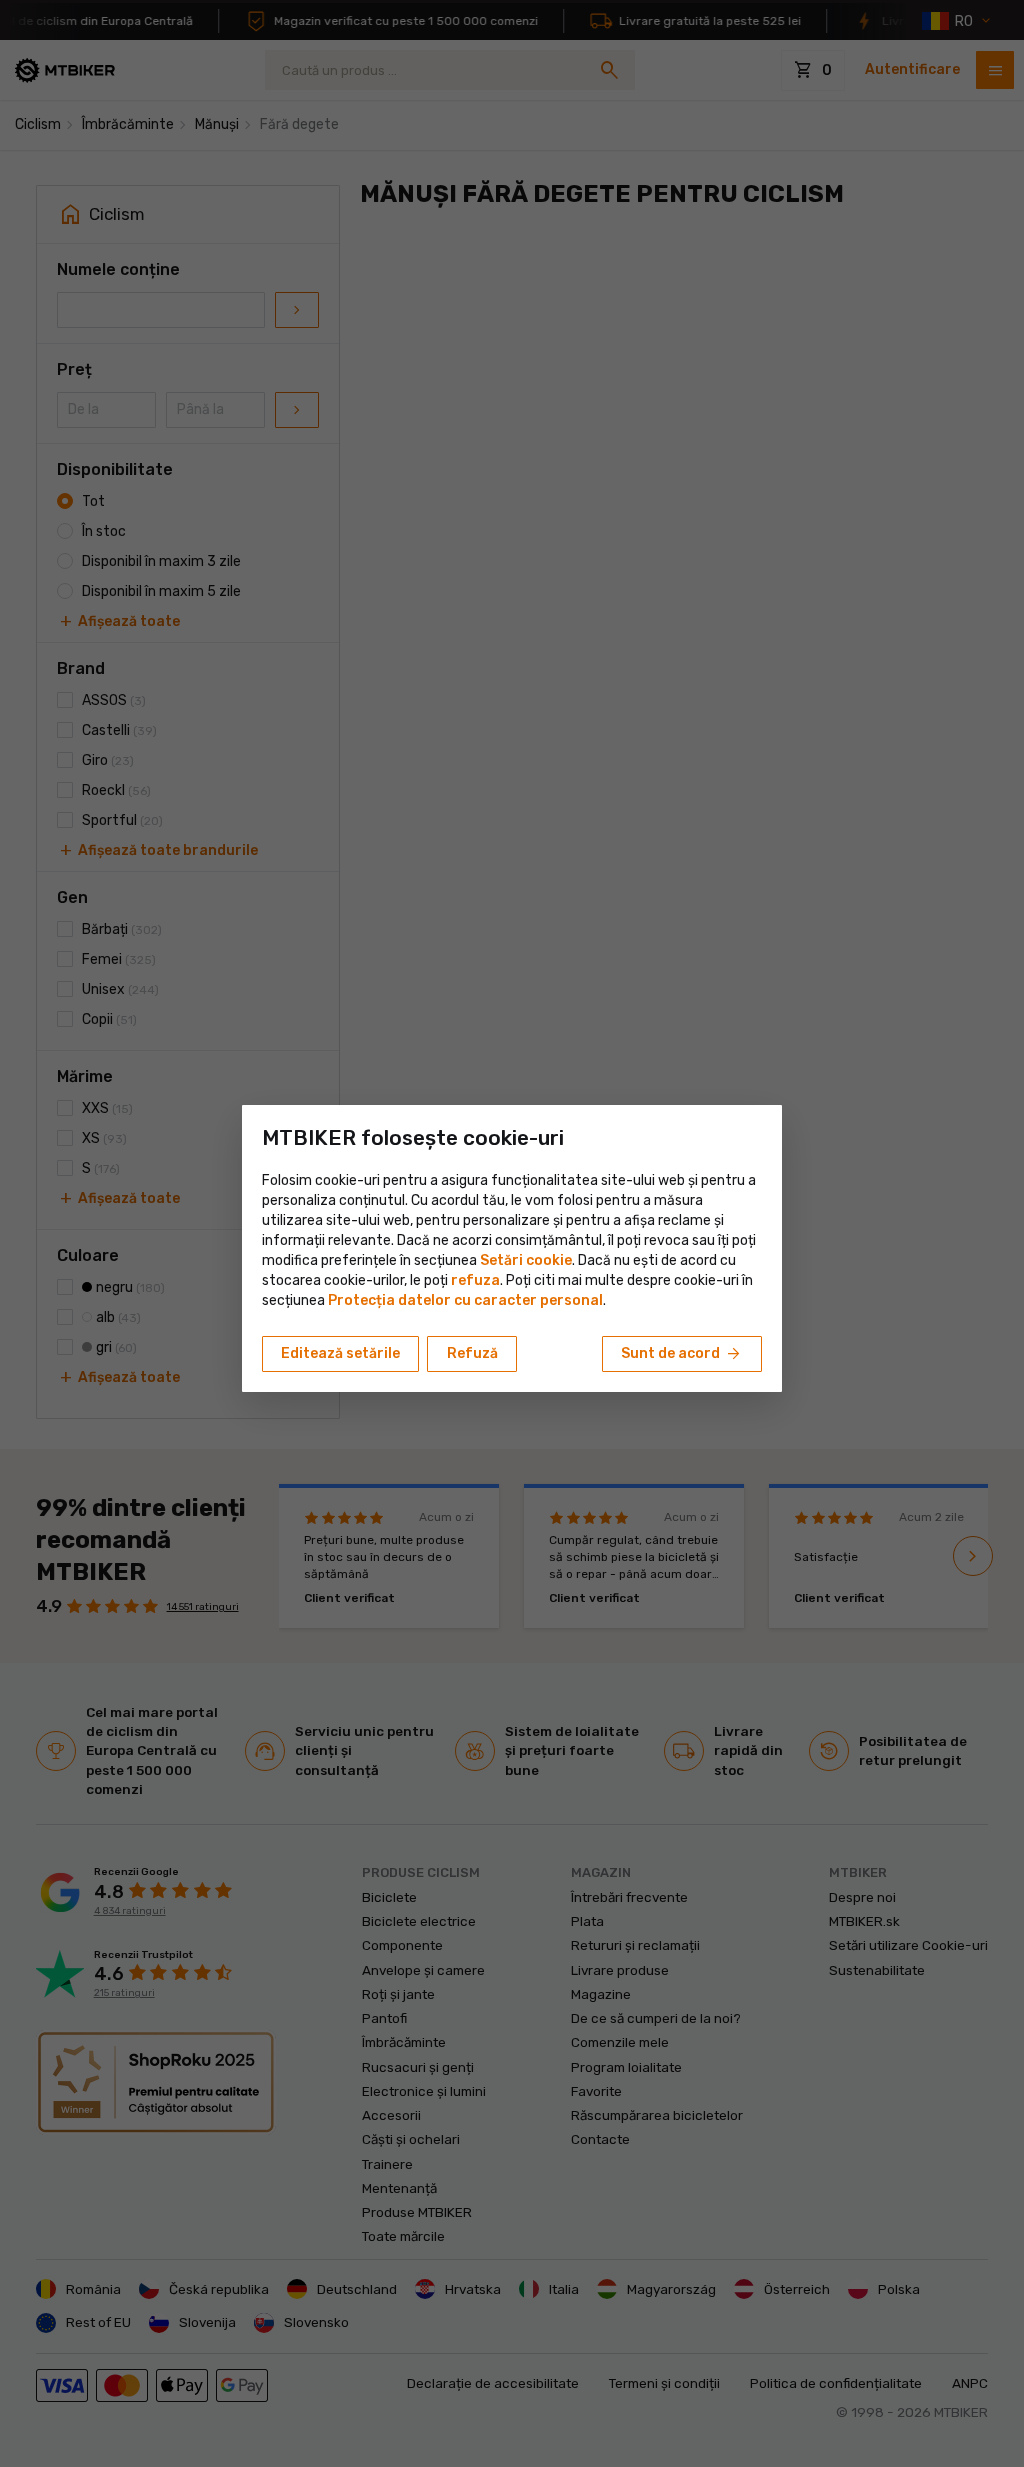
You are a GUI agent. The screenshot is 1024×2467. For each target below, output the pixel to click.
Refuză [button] (472, 1353)
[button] (475, 1280)
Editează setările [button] (340, 1353)
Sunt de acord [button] (682, 1354)
